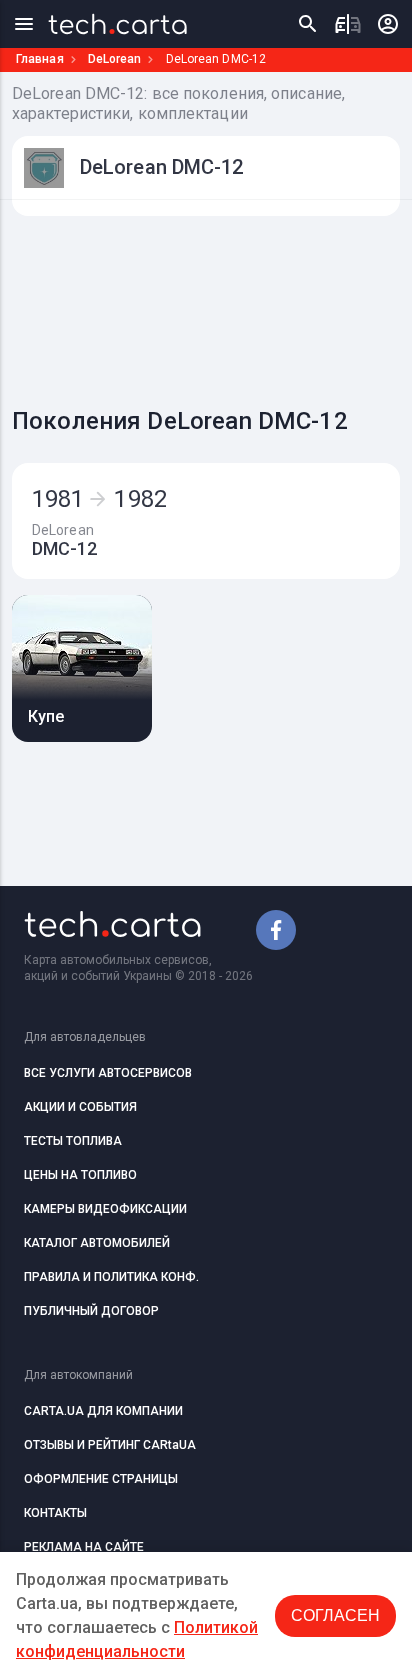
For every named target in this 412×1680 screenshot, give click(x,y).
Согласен (335, 1615)
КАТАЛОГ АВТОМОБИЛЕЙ (97, 1243)
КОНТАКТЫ (55, 1513)
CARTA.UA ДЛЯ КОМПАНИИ (103, 1411)
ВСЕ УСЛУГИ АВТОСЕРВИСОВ (108, 1073)
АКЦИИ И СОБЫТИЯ (80, 1107)
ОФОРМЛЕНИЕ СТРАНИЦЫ (101, 1479)
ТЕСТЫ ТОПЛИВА (73, 1141)
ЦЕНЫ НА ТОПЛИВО (80, 1175)
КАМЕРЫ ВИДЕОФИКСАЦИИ (105, 1209)
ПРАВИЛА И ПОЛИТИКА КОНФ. (111, 1277)
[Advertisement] (212, 306)
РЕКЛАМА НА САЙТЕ (84, 1547)
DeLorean (115, 59)
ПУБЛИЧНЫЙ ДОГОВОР (91, 1311)
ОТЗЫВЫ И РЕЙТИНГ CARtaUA (110, 1445)
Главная (40, 59)
